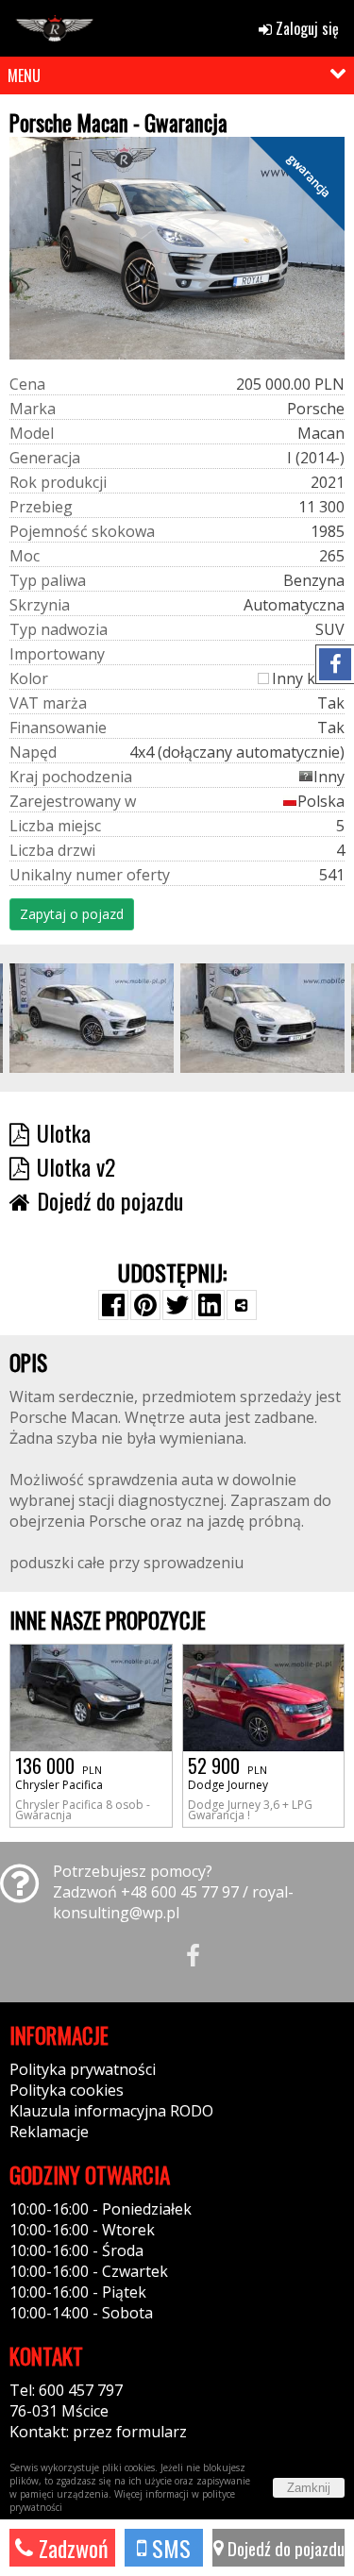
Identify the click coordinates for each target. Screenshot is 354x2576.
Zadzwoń (71, 2548)
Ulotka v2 (76, 1166)
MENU (24, 75)
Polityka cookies (67, 2090)
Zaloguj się (305, 28)
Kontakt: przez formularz (98, 2432)
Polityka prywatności (83, 2069)
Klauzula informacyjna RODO (111, 2111)
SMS (169, 2548)
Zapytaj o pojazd (72, 914)
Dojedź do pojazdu (284, 2548)
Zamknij (309, 2488)
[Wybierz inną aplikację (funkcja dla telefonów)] (242, 1305)
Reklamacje (49, 2132)
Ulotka (64, 1132)
